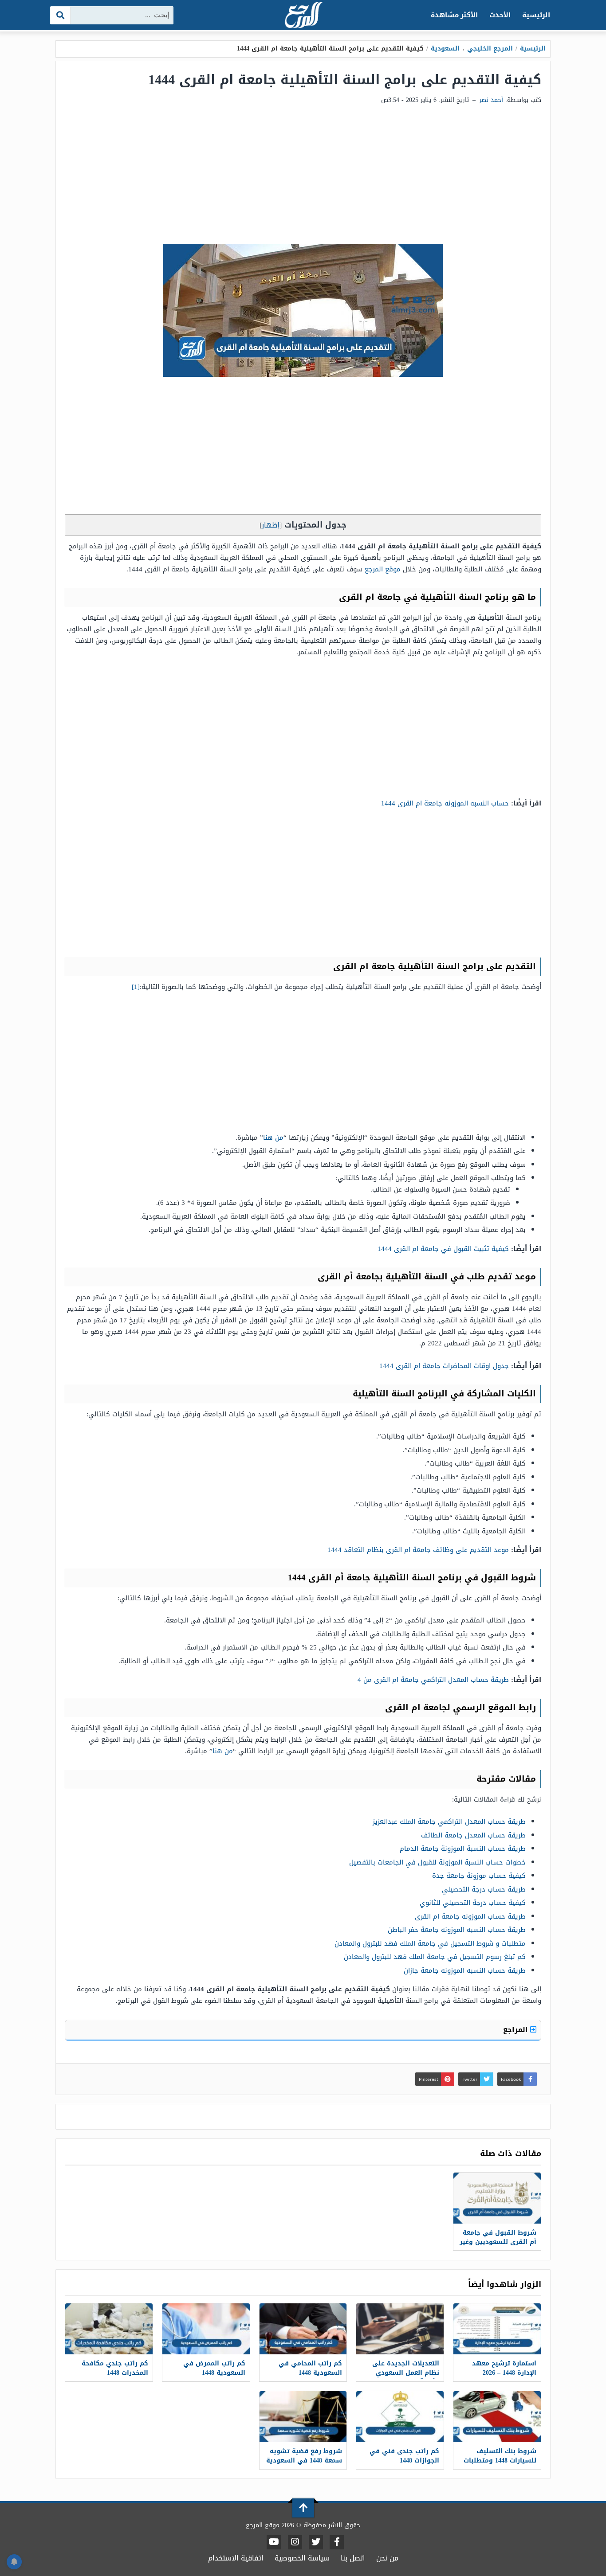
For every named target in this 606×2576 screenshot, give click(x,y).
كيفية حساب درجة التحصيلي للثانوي (473, 1903)
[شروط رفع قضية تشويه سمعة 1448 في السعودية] (303, 2417)
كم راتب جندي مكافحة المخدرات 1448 (115, 2368)
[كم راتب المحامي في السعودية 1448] (303, 2329)
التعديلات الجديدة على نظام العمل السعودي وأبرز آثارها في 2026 (406, 2373)
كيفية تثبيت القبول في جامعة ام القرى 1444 (443, 1249)
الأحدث (500, 15)
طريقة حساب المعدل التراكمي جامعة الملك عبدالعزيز (449, 1822)
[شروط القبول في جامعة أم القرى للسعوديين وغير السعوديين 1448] (497, 2198)
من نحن (387, 2558)
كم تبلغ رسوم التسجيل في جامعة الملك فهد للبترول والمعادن (435, 1957)
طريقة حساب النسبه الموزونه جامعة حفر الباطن (457, 1930)
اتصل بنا (353, 2558)
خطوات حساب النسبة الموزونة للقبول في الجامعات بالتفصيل (437, 1862)
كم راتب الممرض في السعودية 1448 (214, 2368)
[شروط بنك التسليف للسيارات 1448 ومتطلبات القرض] (497, 2417)
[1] (136, 987)
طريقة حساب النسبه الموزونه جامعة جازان (465, 1970)
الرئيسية (536, 15)
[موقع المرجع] (303, 16)
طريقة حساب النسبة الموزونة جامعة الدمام (463, 1849)
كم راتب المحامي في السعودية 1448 (310, 2368)
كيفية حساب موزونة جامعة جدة (479, 1876)
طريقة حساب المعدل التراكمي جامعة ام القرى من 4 (433, 1680)
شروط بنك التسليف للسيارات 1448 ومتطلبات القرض (500, 2461)
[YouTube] (274, 2542)
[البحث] (61, 15)
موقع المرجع (383, 569)
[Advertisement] (303, 177)
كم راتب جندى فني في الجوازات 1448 (404, 2456)
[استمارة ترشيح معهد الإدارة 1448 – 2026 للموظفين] (497, 2329)
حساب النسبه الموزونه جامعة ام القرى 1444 (445, 803)
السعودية (445, 49)
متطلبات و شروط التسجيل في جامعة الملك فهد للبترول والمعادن (430, 1943)
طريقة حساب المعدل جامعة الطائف (473, 1835)
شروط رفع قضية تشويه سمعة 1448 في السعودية (304, 2456)
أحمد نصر (491, 100)
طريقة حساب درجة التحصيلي (484, 1889)
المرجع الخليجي (490, 49)
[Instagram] (295, 2542)
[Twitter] (316, 2542)
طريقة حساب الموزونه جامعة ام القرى (470, 1916)
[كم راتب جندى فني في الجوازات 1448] (400, 2417)
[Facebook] (337, 2542)
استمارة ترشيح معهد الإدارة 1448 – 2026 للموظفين (504, 2373)
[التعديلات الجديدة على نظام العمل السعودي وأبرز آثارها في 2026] (400, 2329)
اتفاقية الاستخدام (236, 2558)
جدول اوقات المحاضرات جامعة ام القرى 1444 (444, 1366)
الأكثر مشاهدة (454, 15)
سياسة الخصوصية (302, 2558)
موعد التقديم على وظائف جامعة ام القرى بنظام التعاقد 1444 (418, 1550)
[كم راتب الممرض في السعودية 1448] (206, 2329)
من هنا (273, 1138)
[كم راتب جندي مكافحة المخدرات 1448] (109, 2329)
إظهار (271, 525)
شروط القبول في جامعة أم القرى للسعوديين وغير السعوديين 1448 (498, 2242)
